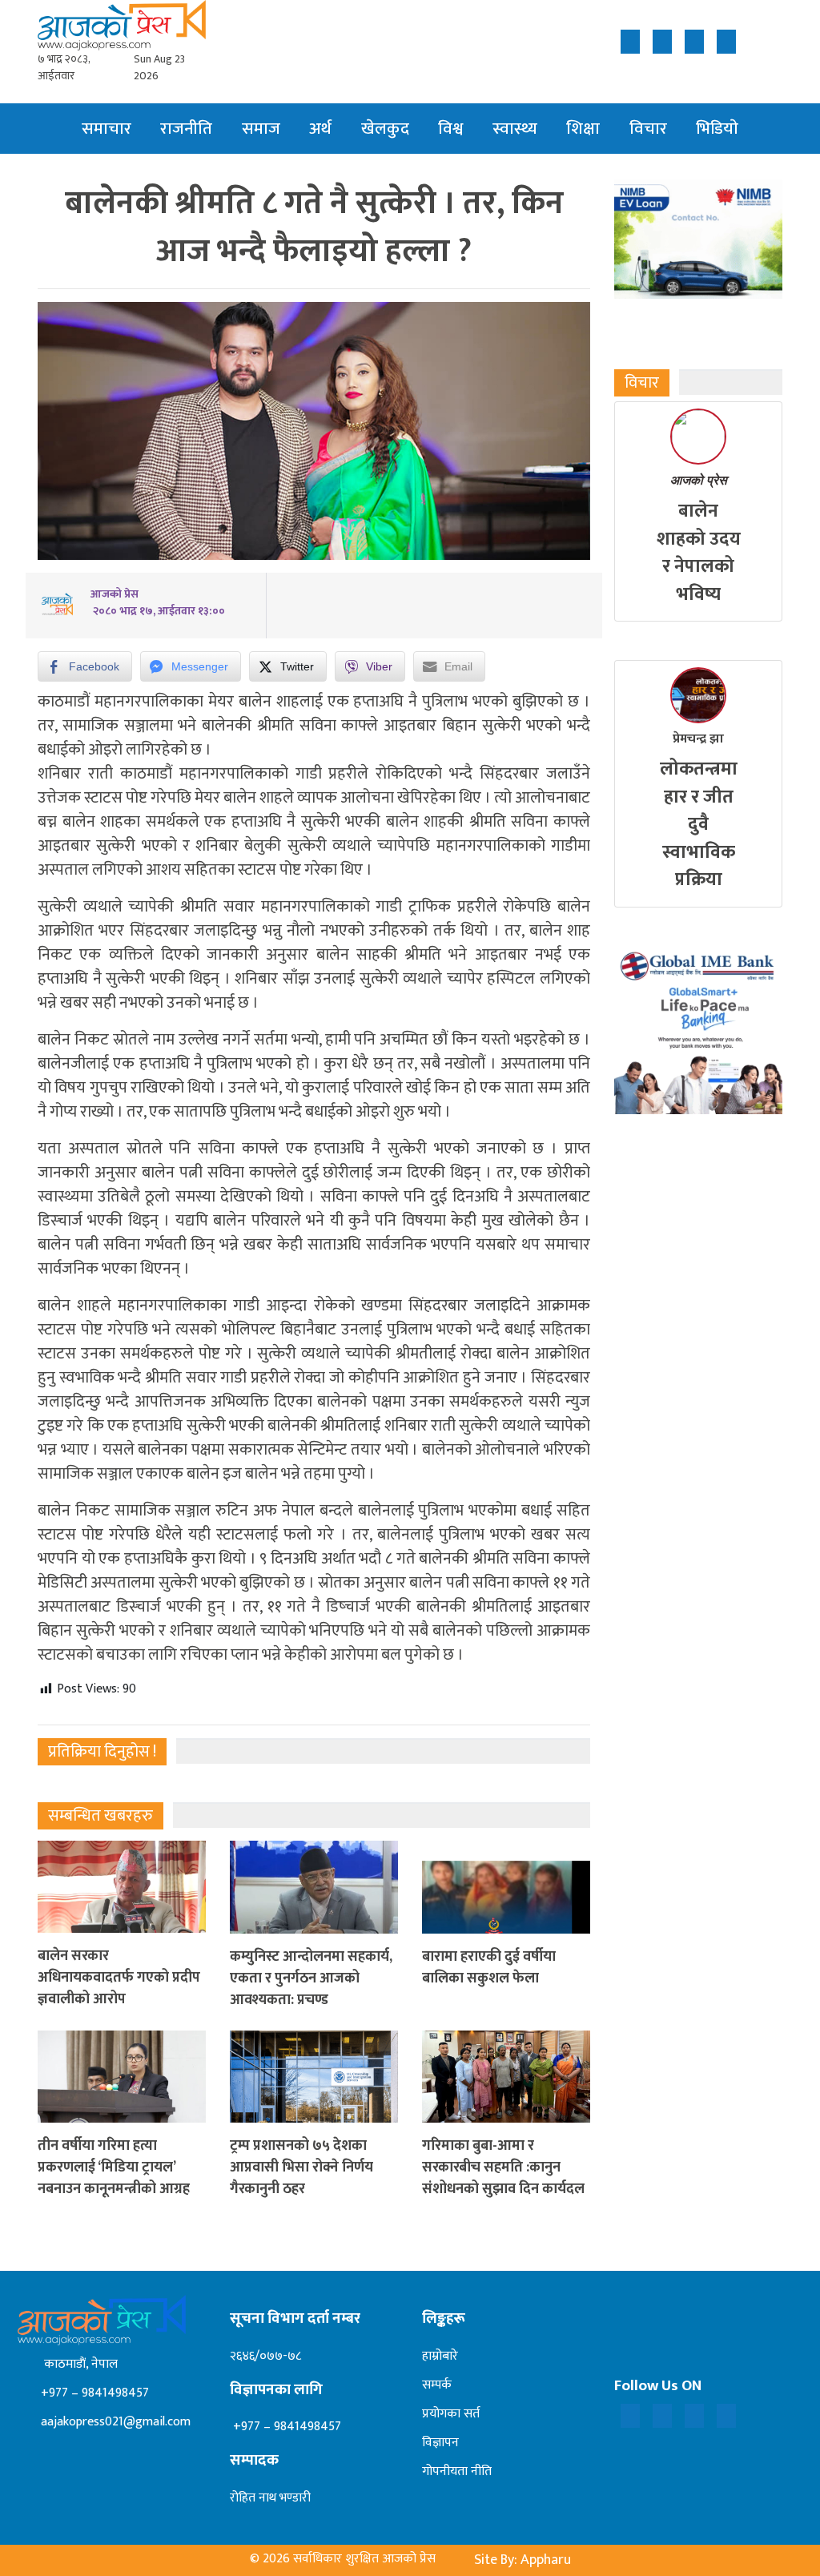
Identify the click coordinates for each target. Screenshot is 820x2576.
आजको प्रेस (699, 480)
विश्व (450, 129)
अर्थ (320, 129)
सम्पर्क (437, 2385)
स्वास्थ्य (515, 129)
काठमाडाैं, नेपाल (78, 2364)
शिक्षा (583, 129)
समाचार (107, 129)
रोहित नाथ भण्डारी (270, 2498)
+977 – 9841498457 (93, 2393)
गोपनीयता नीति (457, 2471)
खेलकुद (385, 129)
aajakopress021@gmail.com (114, 2422)
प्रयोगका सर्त (451, 2414)
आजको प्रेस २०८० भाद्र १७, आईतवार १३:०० (158, 602)
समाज (261, 129)
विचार (648, 129)
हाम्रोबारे (440, 2356)
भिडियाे (717, 129)
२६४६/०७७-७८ (265, 2356)
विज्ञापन (440, 2443)
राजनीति (186, 129)
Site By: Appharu (523, 2560)
